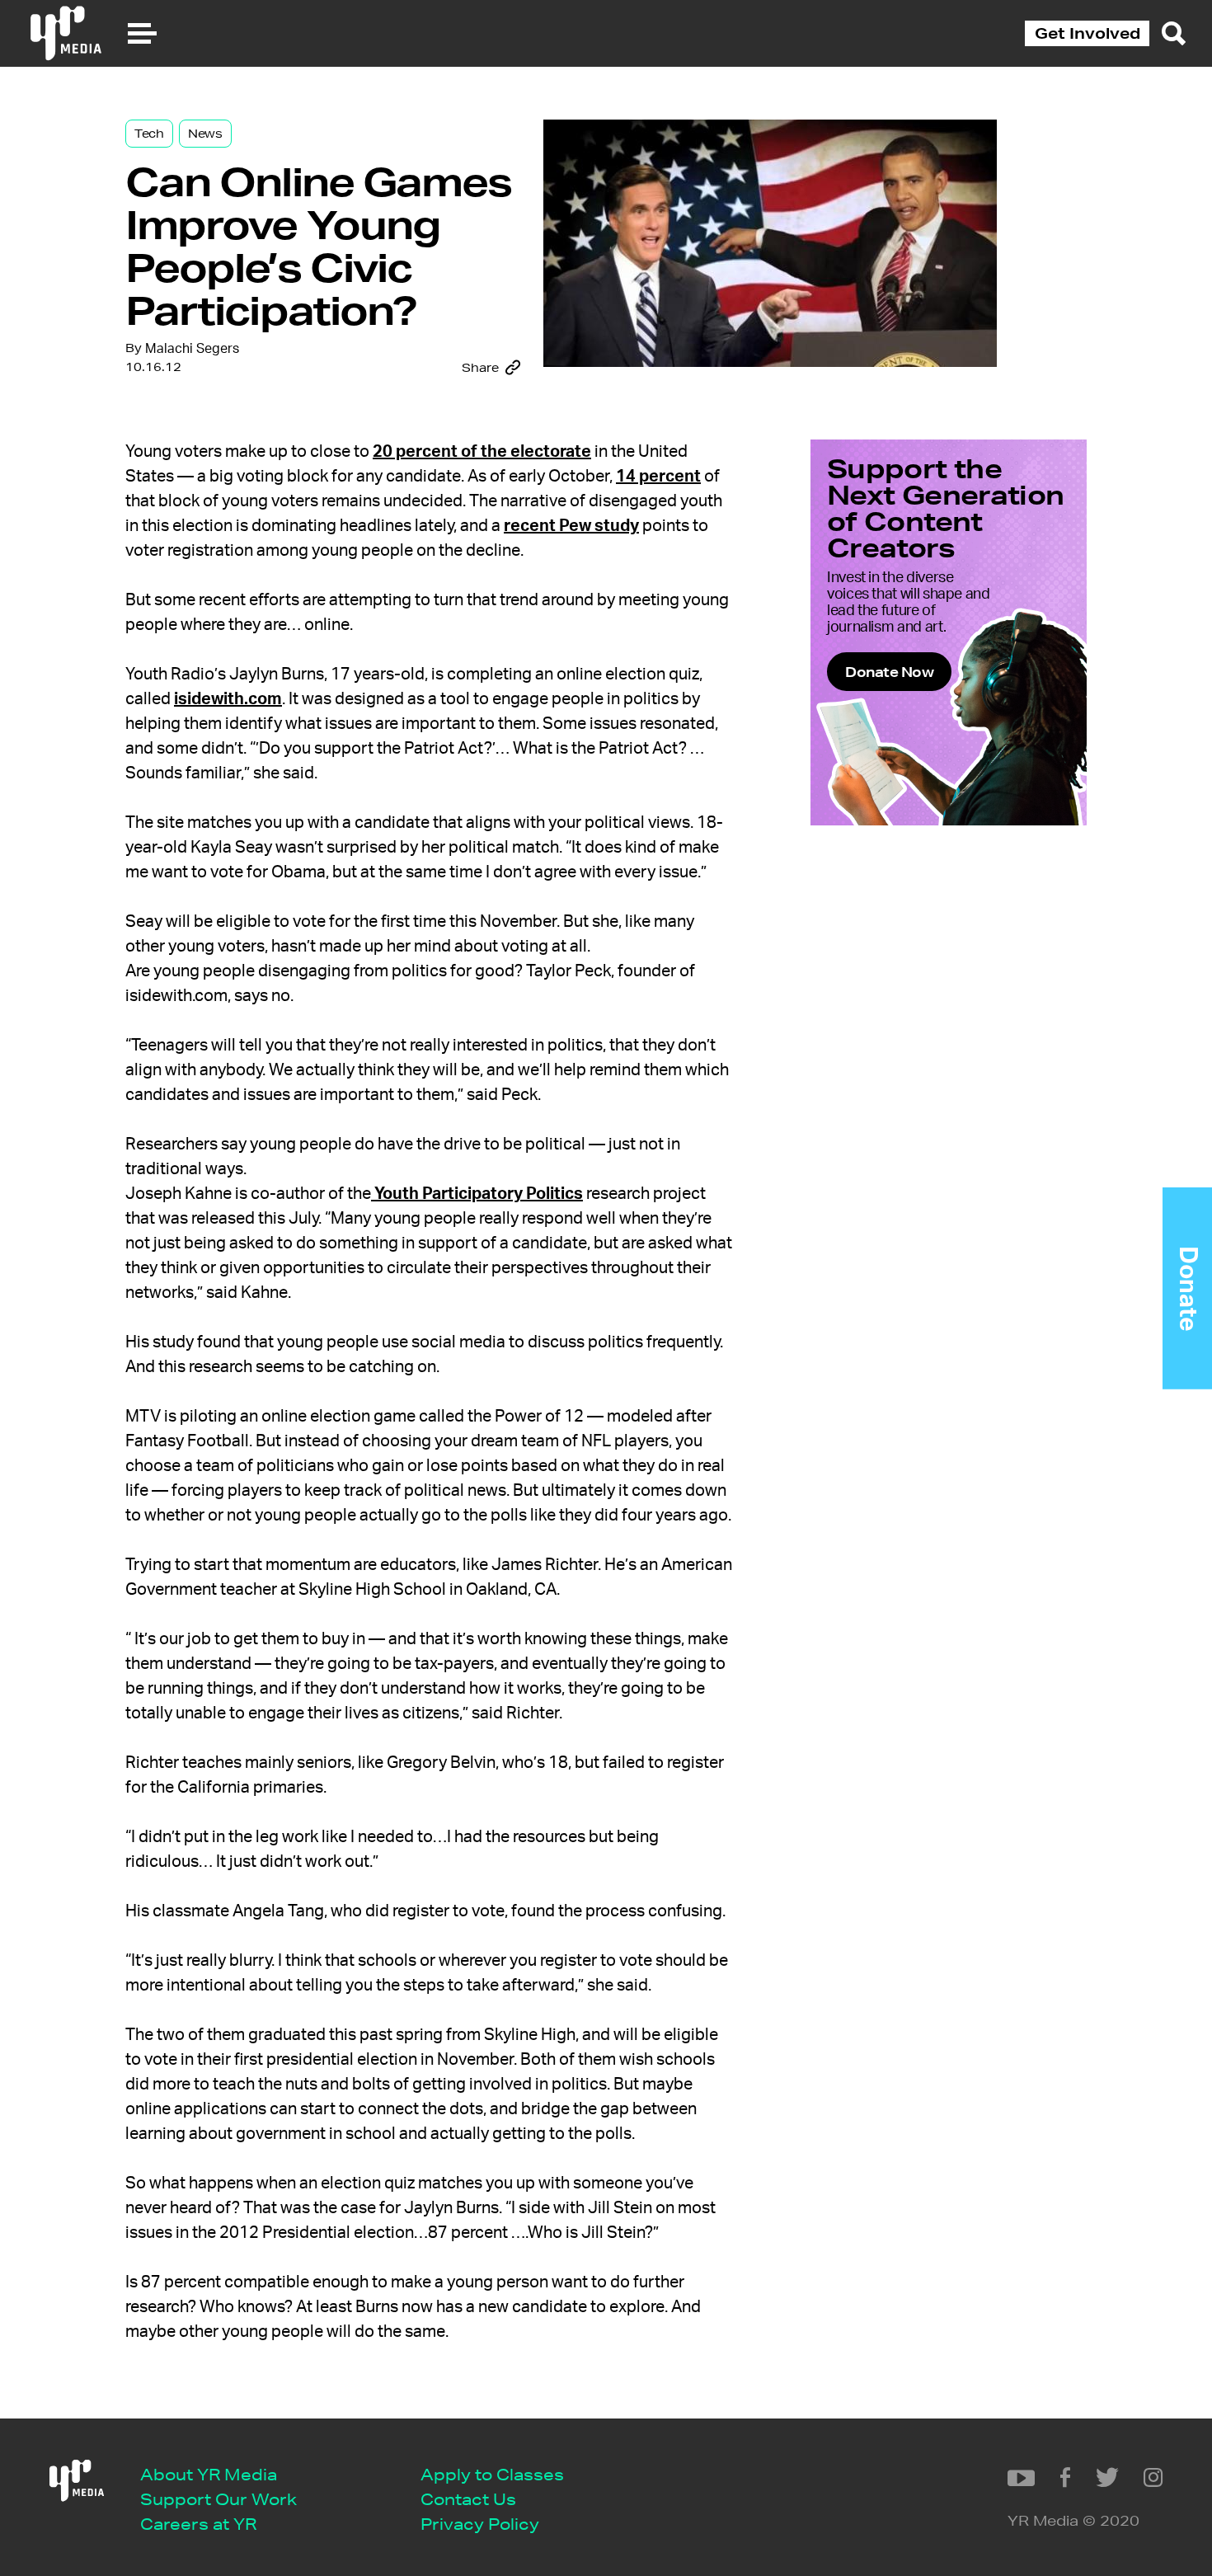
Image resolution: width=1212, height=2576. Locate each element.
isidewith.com (228, 699)
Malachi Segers (192, 349)
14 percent (658, 477)
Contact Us (468, 2499)
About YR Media (209, 2474)
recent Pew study (571, 526)
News (205, 134)
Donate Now (889, 672)
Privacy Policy (480, 2524)
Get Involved (1088, 33)
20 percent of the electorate (482, 452)
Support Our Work (218, 2499)
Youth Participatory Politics (477, 1194)
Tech (149, 134)
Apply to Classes (492, 2474)
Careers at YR (198, 2524)
